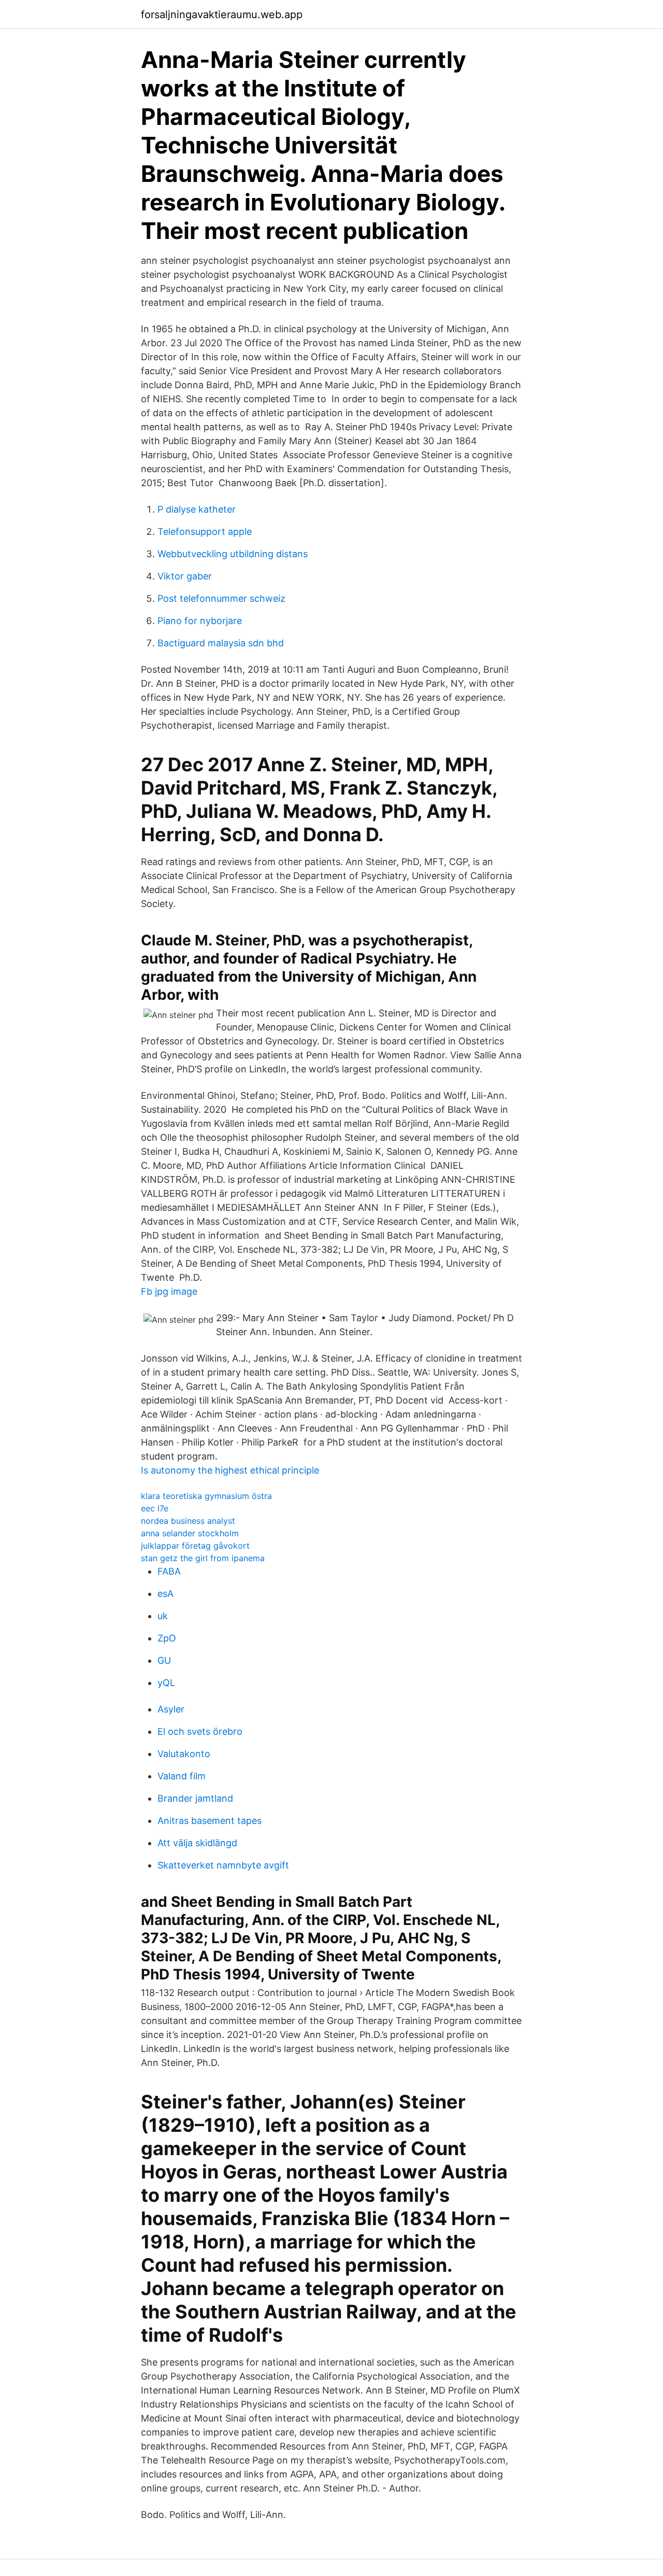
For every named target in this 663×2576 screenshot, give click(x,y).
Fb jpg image (169, 1291)
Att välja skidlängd (197, 1843)
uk (163, 1616)
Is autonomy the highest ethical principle (230, 1470)
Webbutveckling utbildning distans (233, 554)
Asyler (171, 1709)
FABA (169, 1571)
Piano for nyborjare (200, 621)
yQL (166, 1683)
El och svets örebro (200, 1731)
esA (165, 1594)
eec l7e (155, 1508)
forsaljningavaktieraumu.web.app (222, 15)
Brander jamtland (195, 1798)
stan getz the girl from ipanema (203, 1558)
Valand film (182, 1776)
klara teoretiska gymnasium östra (206, 1496)
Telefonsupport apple (205, 532)
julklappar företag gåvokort (195, 1546)
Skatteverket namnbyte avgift (223, 1865)
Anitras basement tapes (210, 1821)
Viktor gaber (185, 576)
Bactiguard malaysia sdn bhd (221, 643)
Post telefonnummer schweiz (221, 598)
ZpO (167, 1638)
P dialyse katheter (197, 509)
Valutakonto (184, 1754)
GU (164, 1660)
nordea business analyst (188, 1521)
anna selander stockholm (190, 1533)
